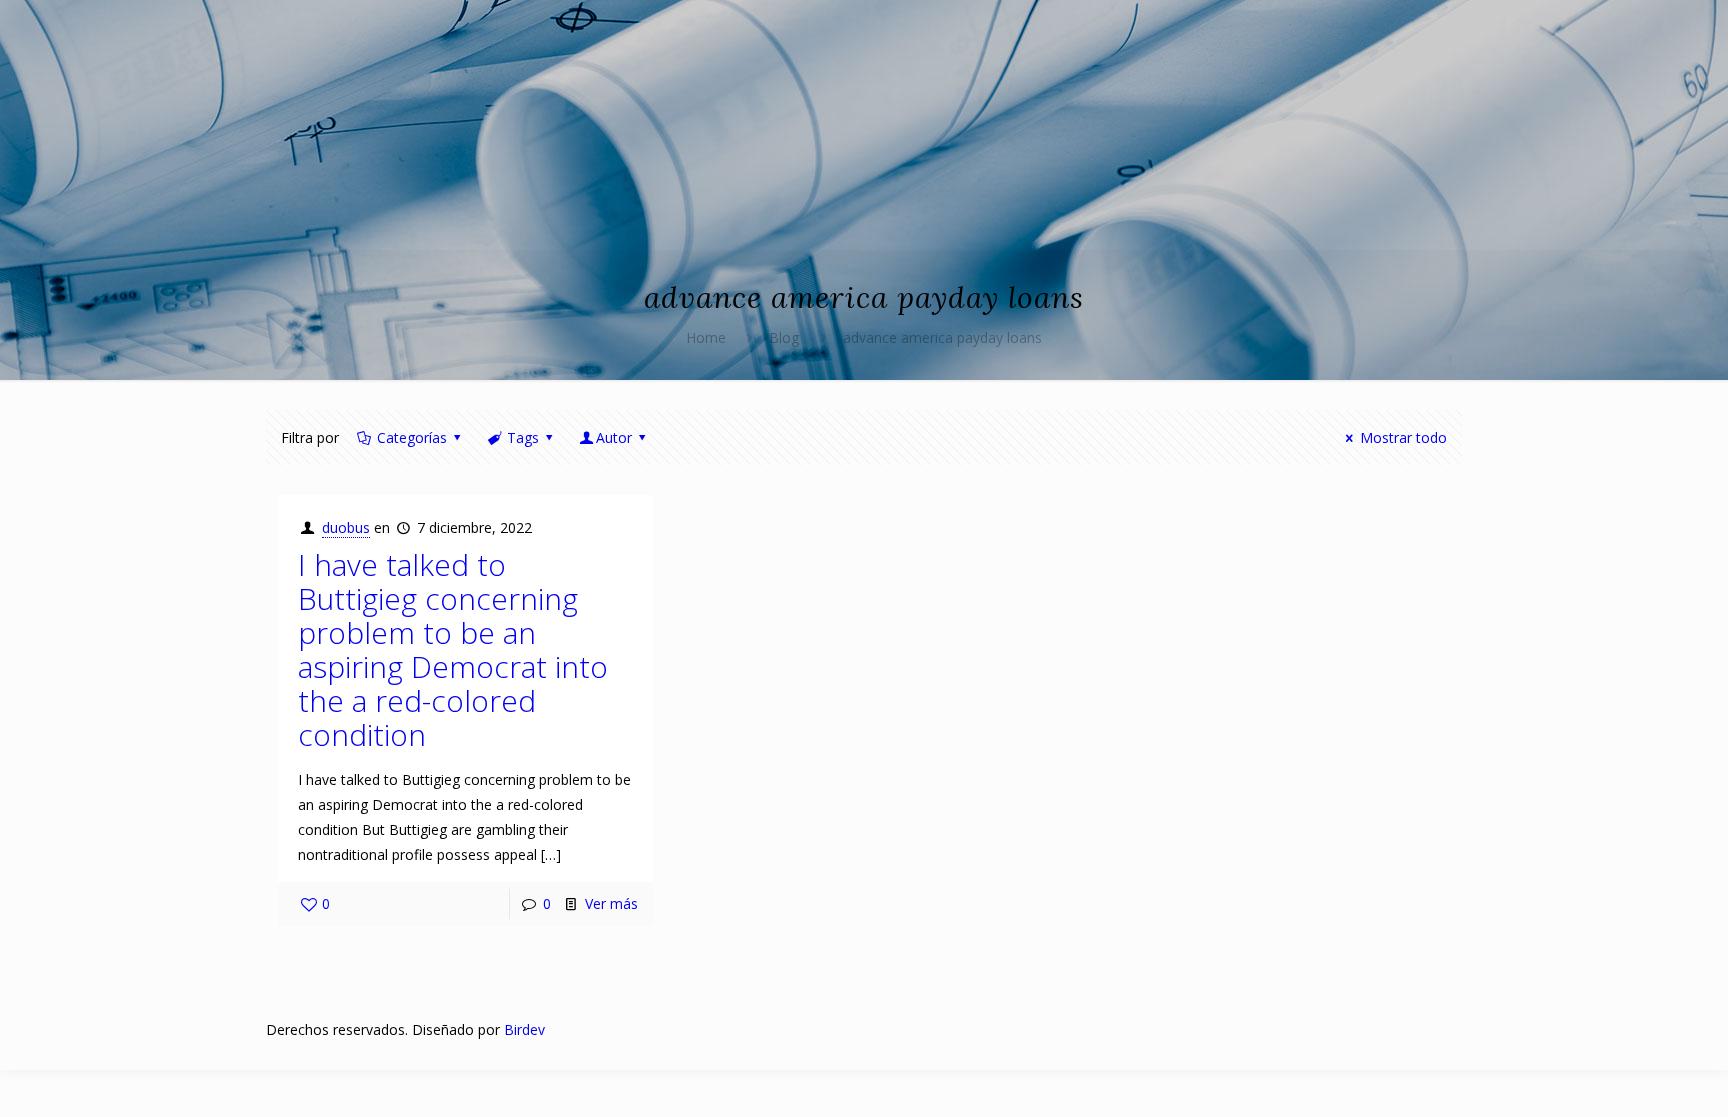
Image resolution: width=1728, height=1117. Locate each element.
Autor (614, 437)
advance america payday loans (942, 337)
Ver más (611, 903)
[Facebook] (1431, 1029)
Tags (523, 437)
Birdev (524, 1029)
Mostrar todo (1403, 437)
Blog (784, 337)
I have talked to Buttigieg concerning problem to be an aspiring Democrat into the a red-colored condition (453, 649)
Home (706, 337)
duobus (346, 527)
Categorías (412, 437)
